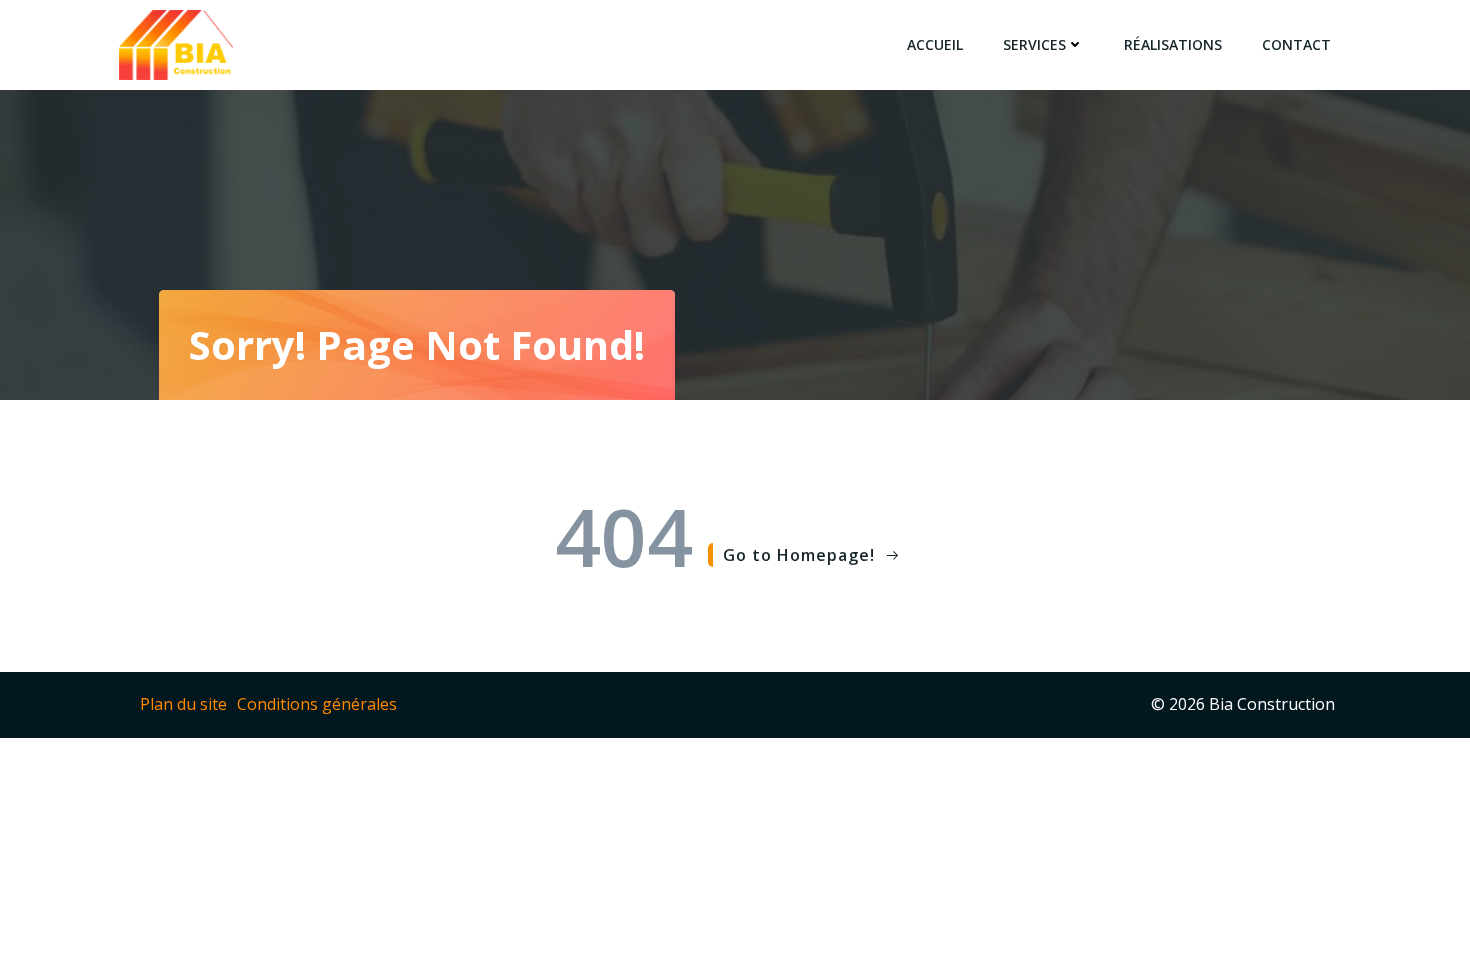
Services (1034, 44)
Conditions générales (317, 704)
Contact (1296, 44)
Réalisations (1173, 44)
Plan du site (183, 704)
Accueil (935, 44)
